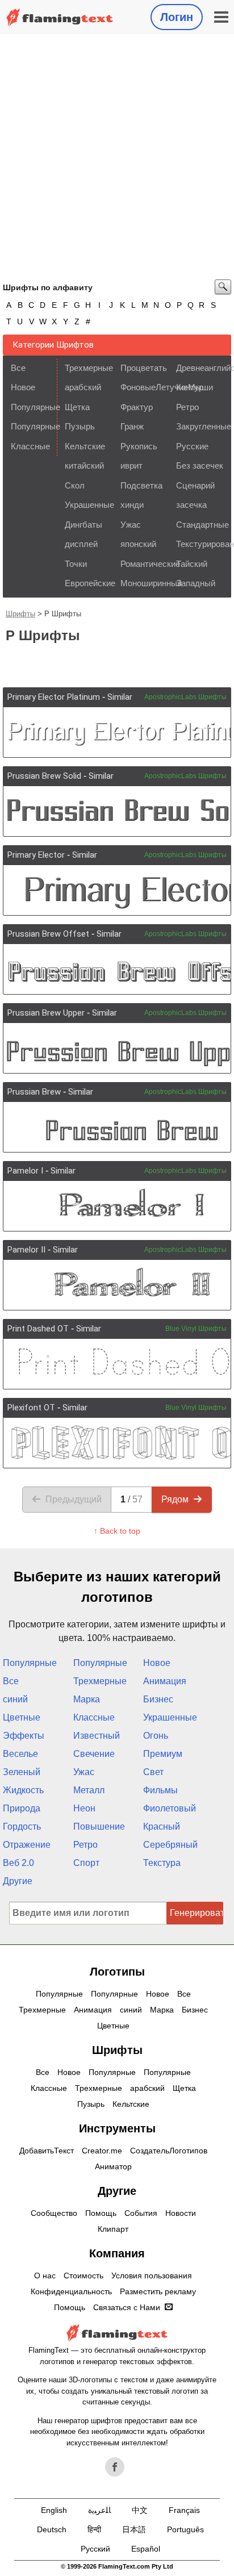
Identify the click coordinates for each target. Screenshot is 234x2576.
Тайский (192, 564)
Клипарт (113, 2229)
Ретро (187, 407)
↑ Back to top (117, 1531)
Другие (18, 1881)
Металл (89, 1790)
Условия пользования (152, 2276)
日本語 (134, 2529)
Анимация (165, 1681)
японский (138, 544)
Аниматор (113, 2166)
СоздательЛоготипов (169, 2151)
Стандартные (200, 525)
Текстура (162, 1863)
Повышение (99, 1826)
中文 (140, 2510)
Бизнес (158, 1699)
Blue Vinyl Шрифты (196, 1329)
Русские (192, 446)
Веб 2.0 (18, 1863)
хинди (132, 505)
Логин (177, 17)
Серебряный (170, 1845)
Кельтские (85, 446)
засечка (191, 505)
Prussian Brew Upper (46, 1013)
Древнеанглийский (200, 368)
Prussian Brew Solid (44, 776)
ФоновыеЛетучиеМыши (145, 387)
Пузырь (80, 426)
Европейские (89, 583)
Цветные (22, 1717)
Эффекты (24, 1736)
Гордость (22, 1826)
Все (18, 368)
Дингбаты (83, 525)
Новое (23, 387)
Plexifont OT (31, 1408)
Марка (87, 1699)
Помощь (101, 2213)
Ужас (131, 525)
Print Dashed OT (38, 1329)
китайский (84, 465)
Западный (196, 583)
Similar (120, 697)
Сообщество (54, 2213)
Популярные (33, 407)
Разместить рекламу (158, 2291)
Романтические (145, 564)
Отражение (27, 1845)
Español (146, 2549)
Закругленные (200, 426)
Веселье (20, 1754)
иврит (131, 465)
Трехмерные (89, 368)
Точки (76, 564)
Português (185, 2529)
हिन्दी (94, 2529)
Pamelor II (26, 1250)
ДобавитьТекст (47, 2151)
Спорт (86, 1863)
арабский (83, 387)
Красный (162, 1826)
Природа (22, 1808)
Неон (84, 1808)
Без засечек (200, 465)
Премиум (163, 1754)
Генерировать (197, 1913)
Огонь (156, 1736)
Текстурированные (200, 544)
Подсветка (141, 485)
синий (15, 1699)
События (141, 2213)
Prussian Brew (34, 1092)
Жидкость (23, 1790)
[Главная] (60, 17)
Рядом (175, 1499)
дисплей (81, 544)
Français (184, 2510)
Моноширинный (145, 583)
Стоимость (83, 2276)
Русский (95, 2549)
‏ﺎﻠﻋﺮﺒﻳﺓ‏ (99, 2510)
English (54, 2510)
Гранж (132, 426)
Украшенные (89, 505)
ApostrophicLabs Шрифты (185, 697)
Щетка (77, 407)
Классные (30, 446)
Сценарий (195, 485)
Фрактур (137, 407)
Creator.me (102, 2151)
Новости (181, 2213)
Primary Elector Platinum (54, 697)
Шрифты (20, 614)
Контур (190, 387)
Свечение (94, 1754)
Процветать (144, 368)
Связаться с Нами (127, 2307)
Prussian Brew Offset (48, 934)
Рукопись (139, 446)
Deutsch (52, 2529)
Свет (153, 1772)
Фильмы (160, 1790)
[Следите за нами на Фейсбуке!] (115, 2467)
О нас (45, 2276)
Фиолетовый (170, 1808)
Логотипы (117, 1972)
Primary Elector (36, 855)
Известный (97, 1736)
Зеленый (22, 1772)
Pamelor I (25, 1171)
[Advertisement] (117, 157)
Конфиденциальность (71, 2291)
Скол (75, 485)
